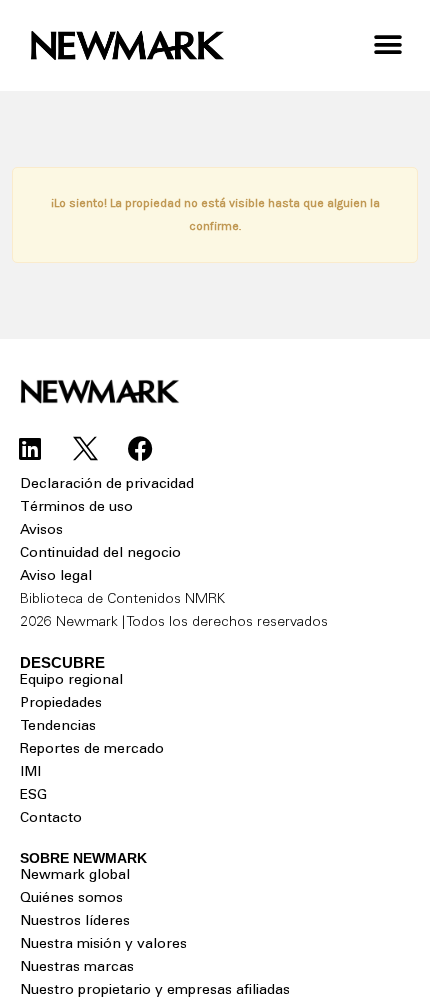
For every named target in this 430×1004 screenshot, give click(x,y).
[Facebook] (140, 449)
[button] (387, 45)
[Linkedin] (30, 449)
